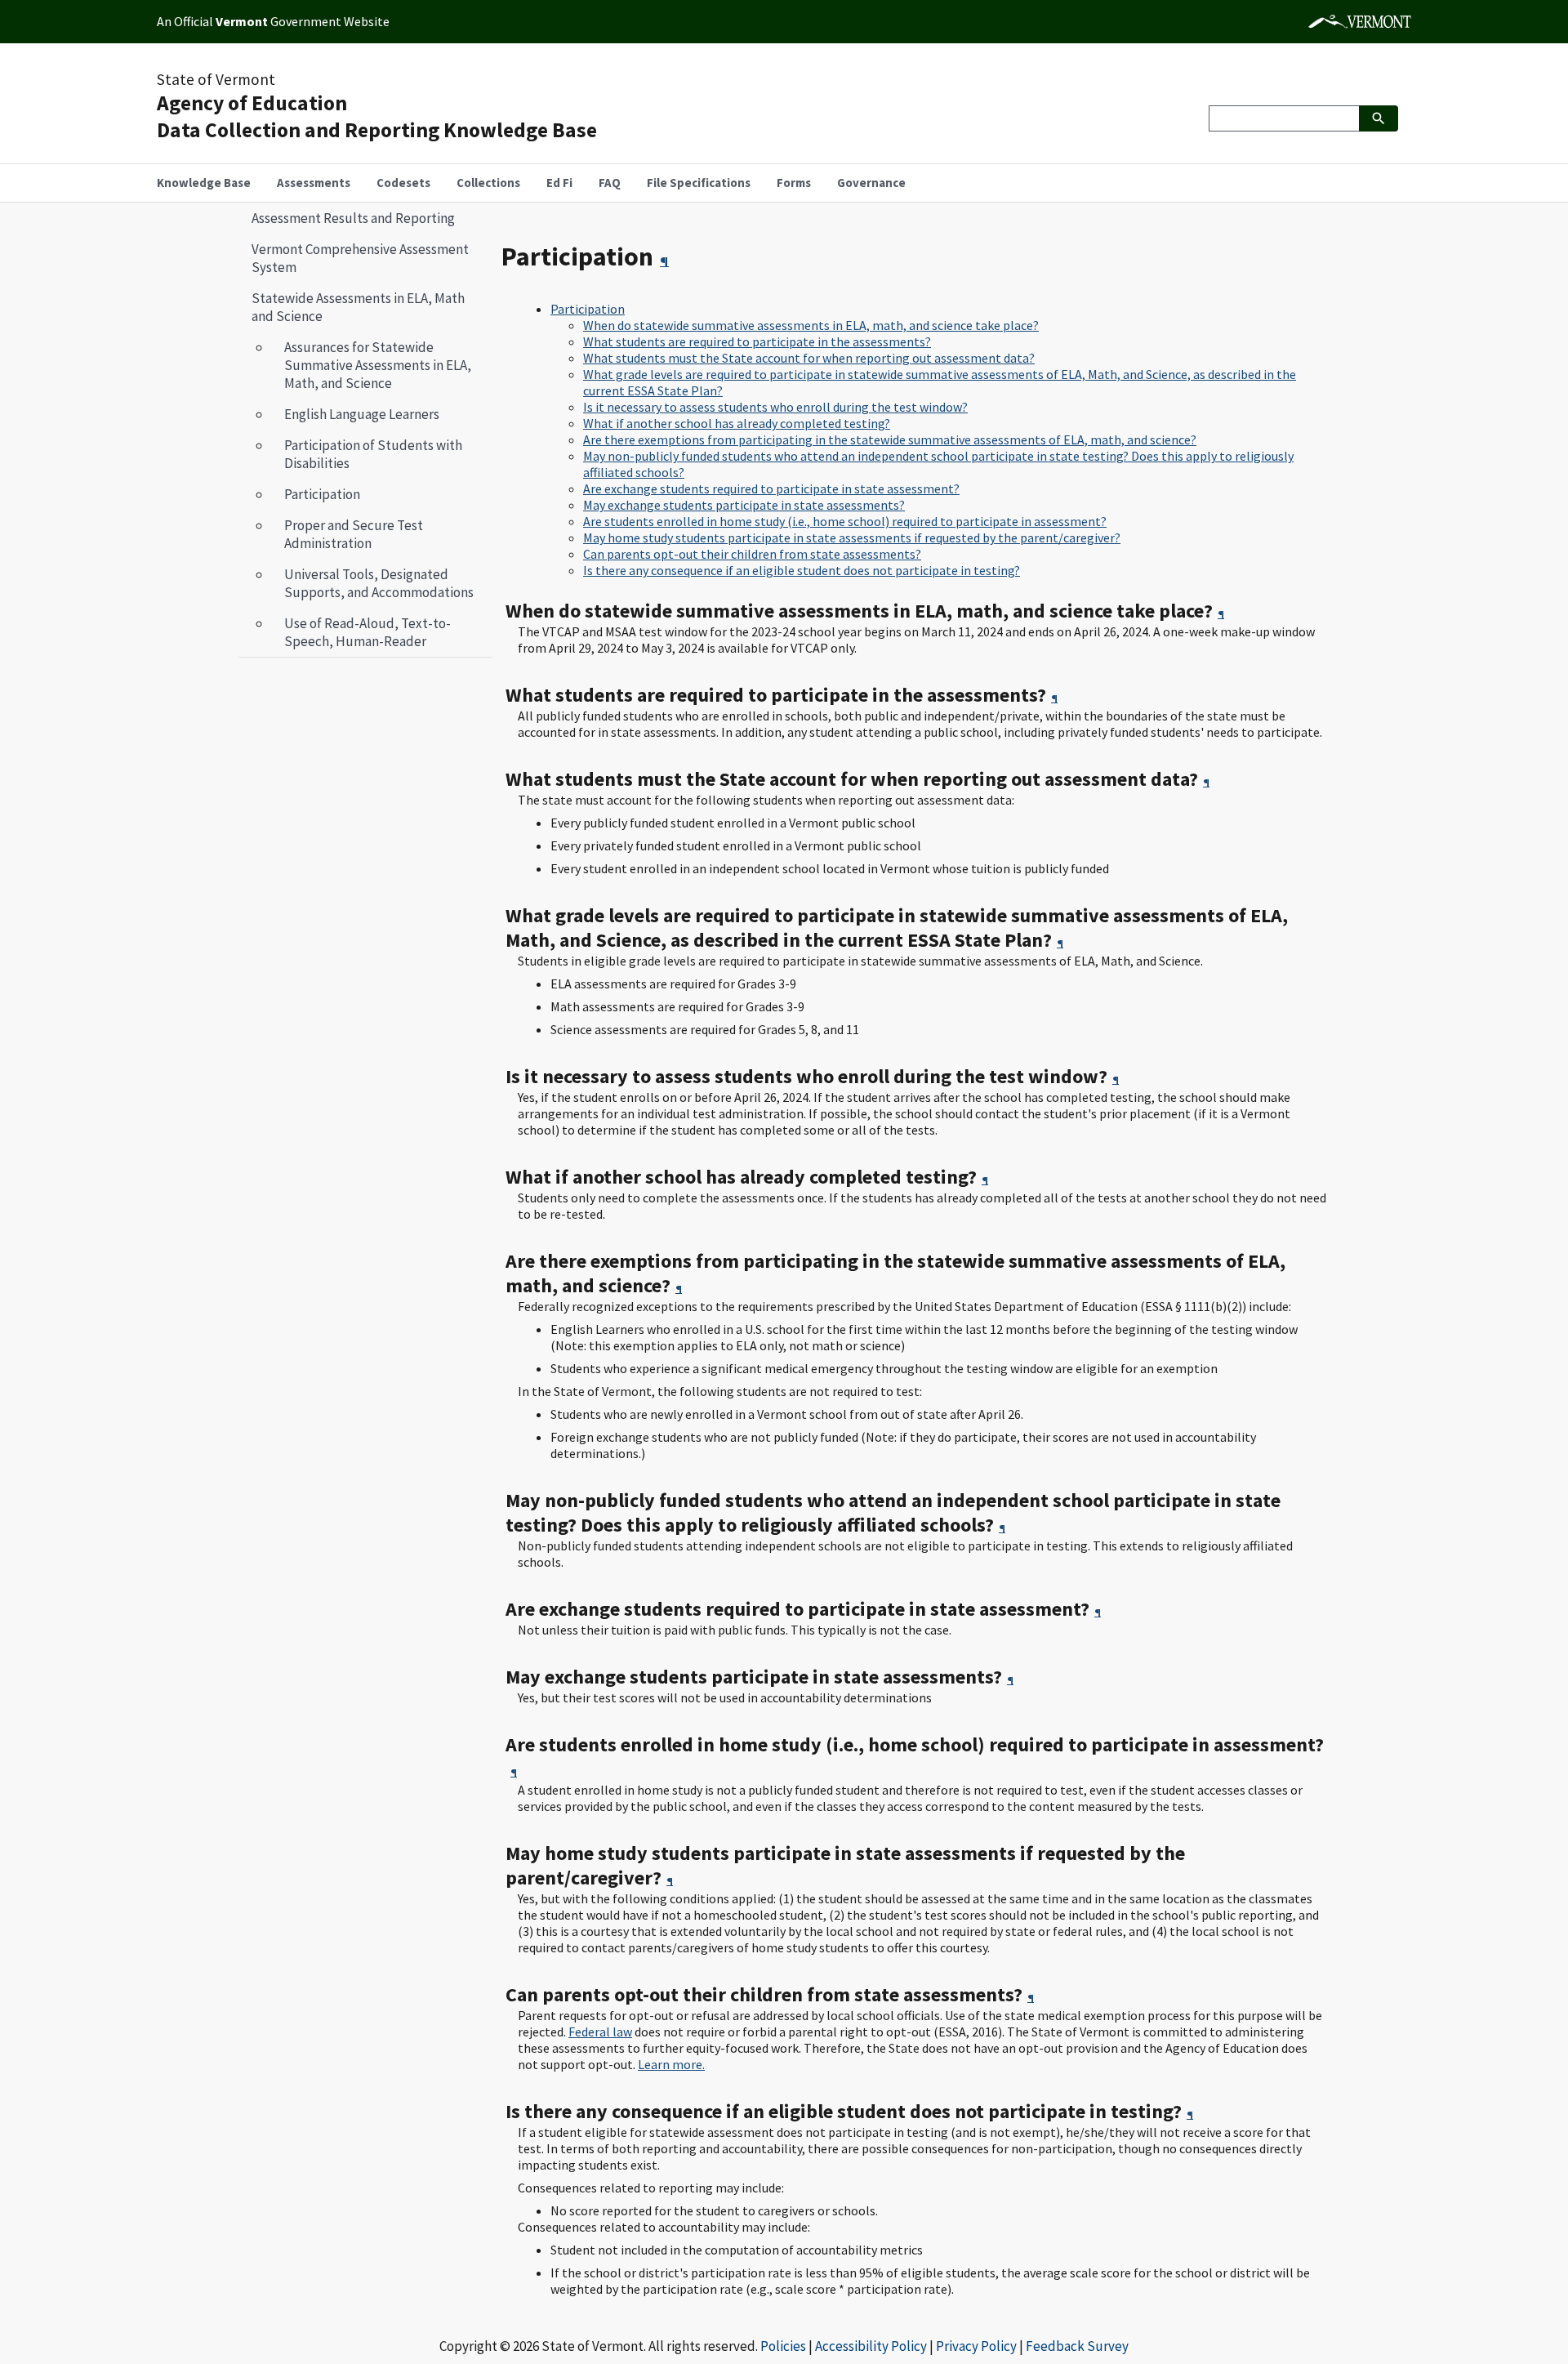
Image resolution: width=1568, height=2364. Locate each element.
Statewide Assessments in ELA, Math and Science (352, 307)
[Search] (1379, 118)
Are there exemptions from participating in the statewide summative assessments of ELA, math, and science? (890, 439)
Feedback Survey (1077, 2346)
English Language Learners (362, 414)
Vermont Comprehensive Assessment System (360, 258)
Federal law (600, 2032)
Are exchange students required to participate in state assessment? (771, 488)
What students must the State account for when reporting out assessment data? (809, 358)
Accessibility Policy (871, 2346)
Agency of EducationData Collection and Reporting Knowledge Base (377, 116)
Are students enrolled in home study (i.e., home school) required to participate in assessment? (845, 521)
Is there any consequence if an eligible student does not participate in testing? (802, 570)
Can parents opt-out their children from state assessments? (752, 554)
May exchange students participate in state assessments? (744, 505)
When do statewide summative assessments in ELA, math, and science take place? (811, 325)
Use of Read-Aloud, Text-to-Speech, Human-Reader (367, 632)
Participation (316, 494)
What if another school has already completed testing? (737, 423)
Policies (783, 2346)
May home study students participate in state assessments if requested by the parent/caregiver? (852, 537)
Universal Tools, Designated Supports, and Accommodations (379, 583)
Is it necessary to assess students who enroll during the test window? (775, 407)
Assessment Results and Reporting (353, 218)
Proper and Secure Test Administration (354, 534)
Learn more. (671, 2064)
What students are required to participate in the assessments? (757, 341)
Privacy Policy (976, 2346)
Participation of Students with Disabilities (373, 454)
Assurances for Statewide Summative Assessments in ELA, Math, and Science (378, 365)
